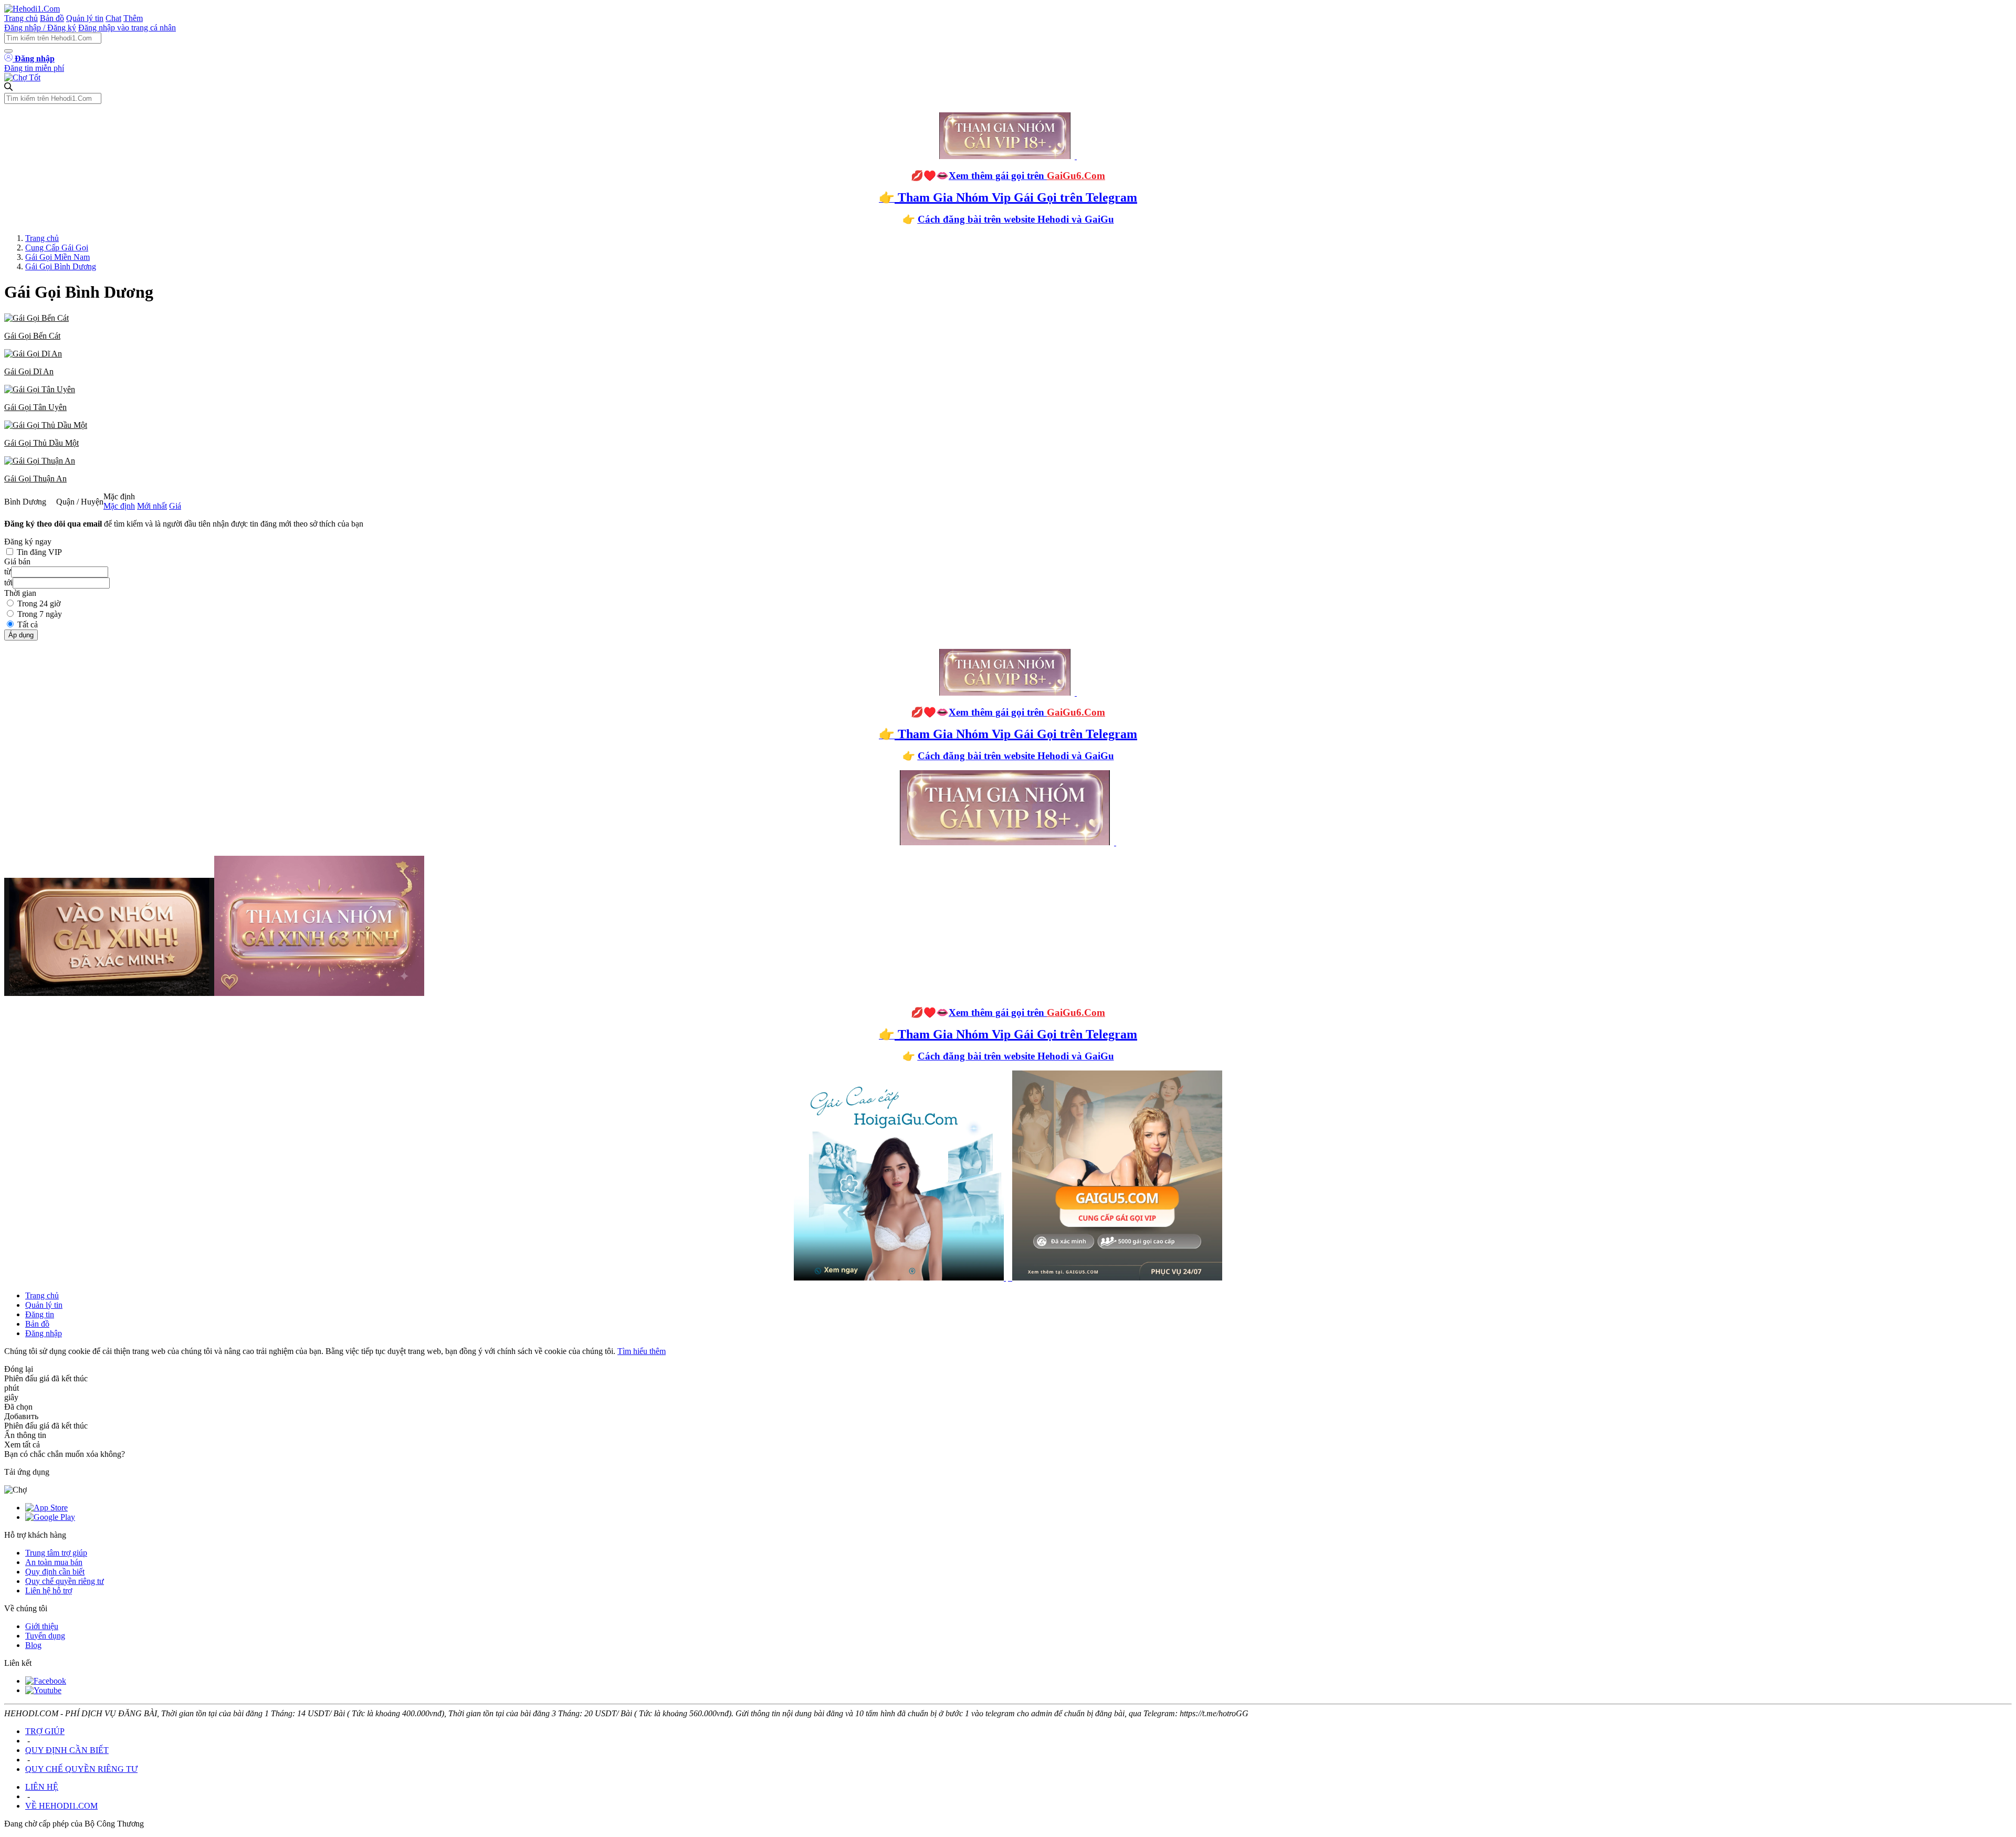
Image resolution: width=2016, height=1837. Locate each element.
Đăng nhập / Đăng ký (40, 28)
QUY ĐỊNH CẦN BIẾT (67, 1750)
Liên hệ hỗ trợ (49, 1591)
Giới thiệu (42, 1626)
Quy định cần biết (55, 1572)
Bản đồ (52, 18)
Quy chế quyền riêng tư (65, 1581)
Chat (113, 18)
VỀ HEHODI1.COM (61, 1806)
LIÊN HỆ (42, 1787)
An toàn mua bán (54, 1562)
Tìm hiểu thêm (642, 1351)
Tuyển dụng (45, 1636)
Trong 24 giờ (39, 603)
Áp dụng (21, 635)
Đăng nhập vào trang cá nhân (127, 28)
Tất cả (28, 624)
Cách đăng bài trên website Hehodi (993, 219)
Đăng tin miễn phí (34, 68)
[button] (1008, 327)
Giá (175, 506)
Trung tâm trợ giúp (56, 1553)
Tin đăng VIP (39, 552)
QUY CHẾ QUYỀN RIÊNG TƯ (81, 1769)
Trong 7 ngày (40, 614)
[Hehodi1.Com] (32, 9)
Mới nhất (152, 506)
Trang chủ (21, 18)
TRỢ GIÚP (45, 1731)
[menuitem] (1008, 327)
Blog (33, 1645)
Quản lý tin (85, 18)
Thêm (133, 18)
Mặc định (119, 506)
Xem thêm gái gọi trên (1027, 176)
